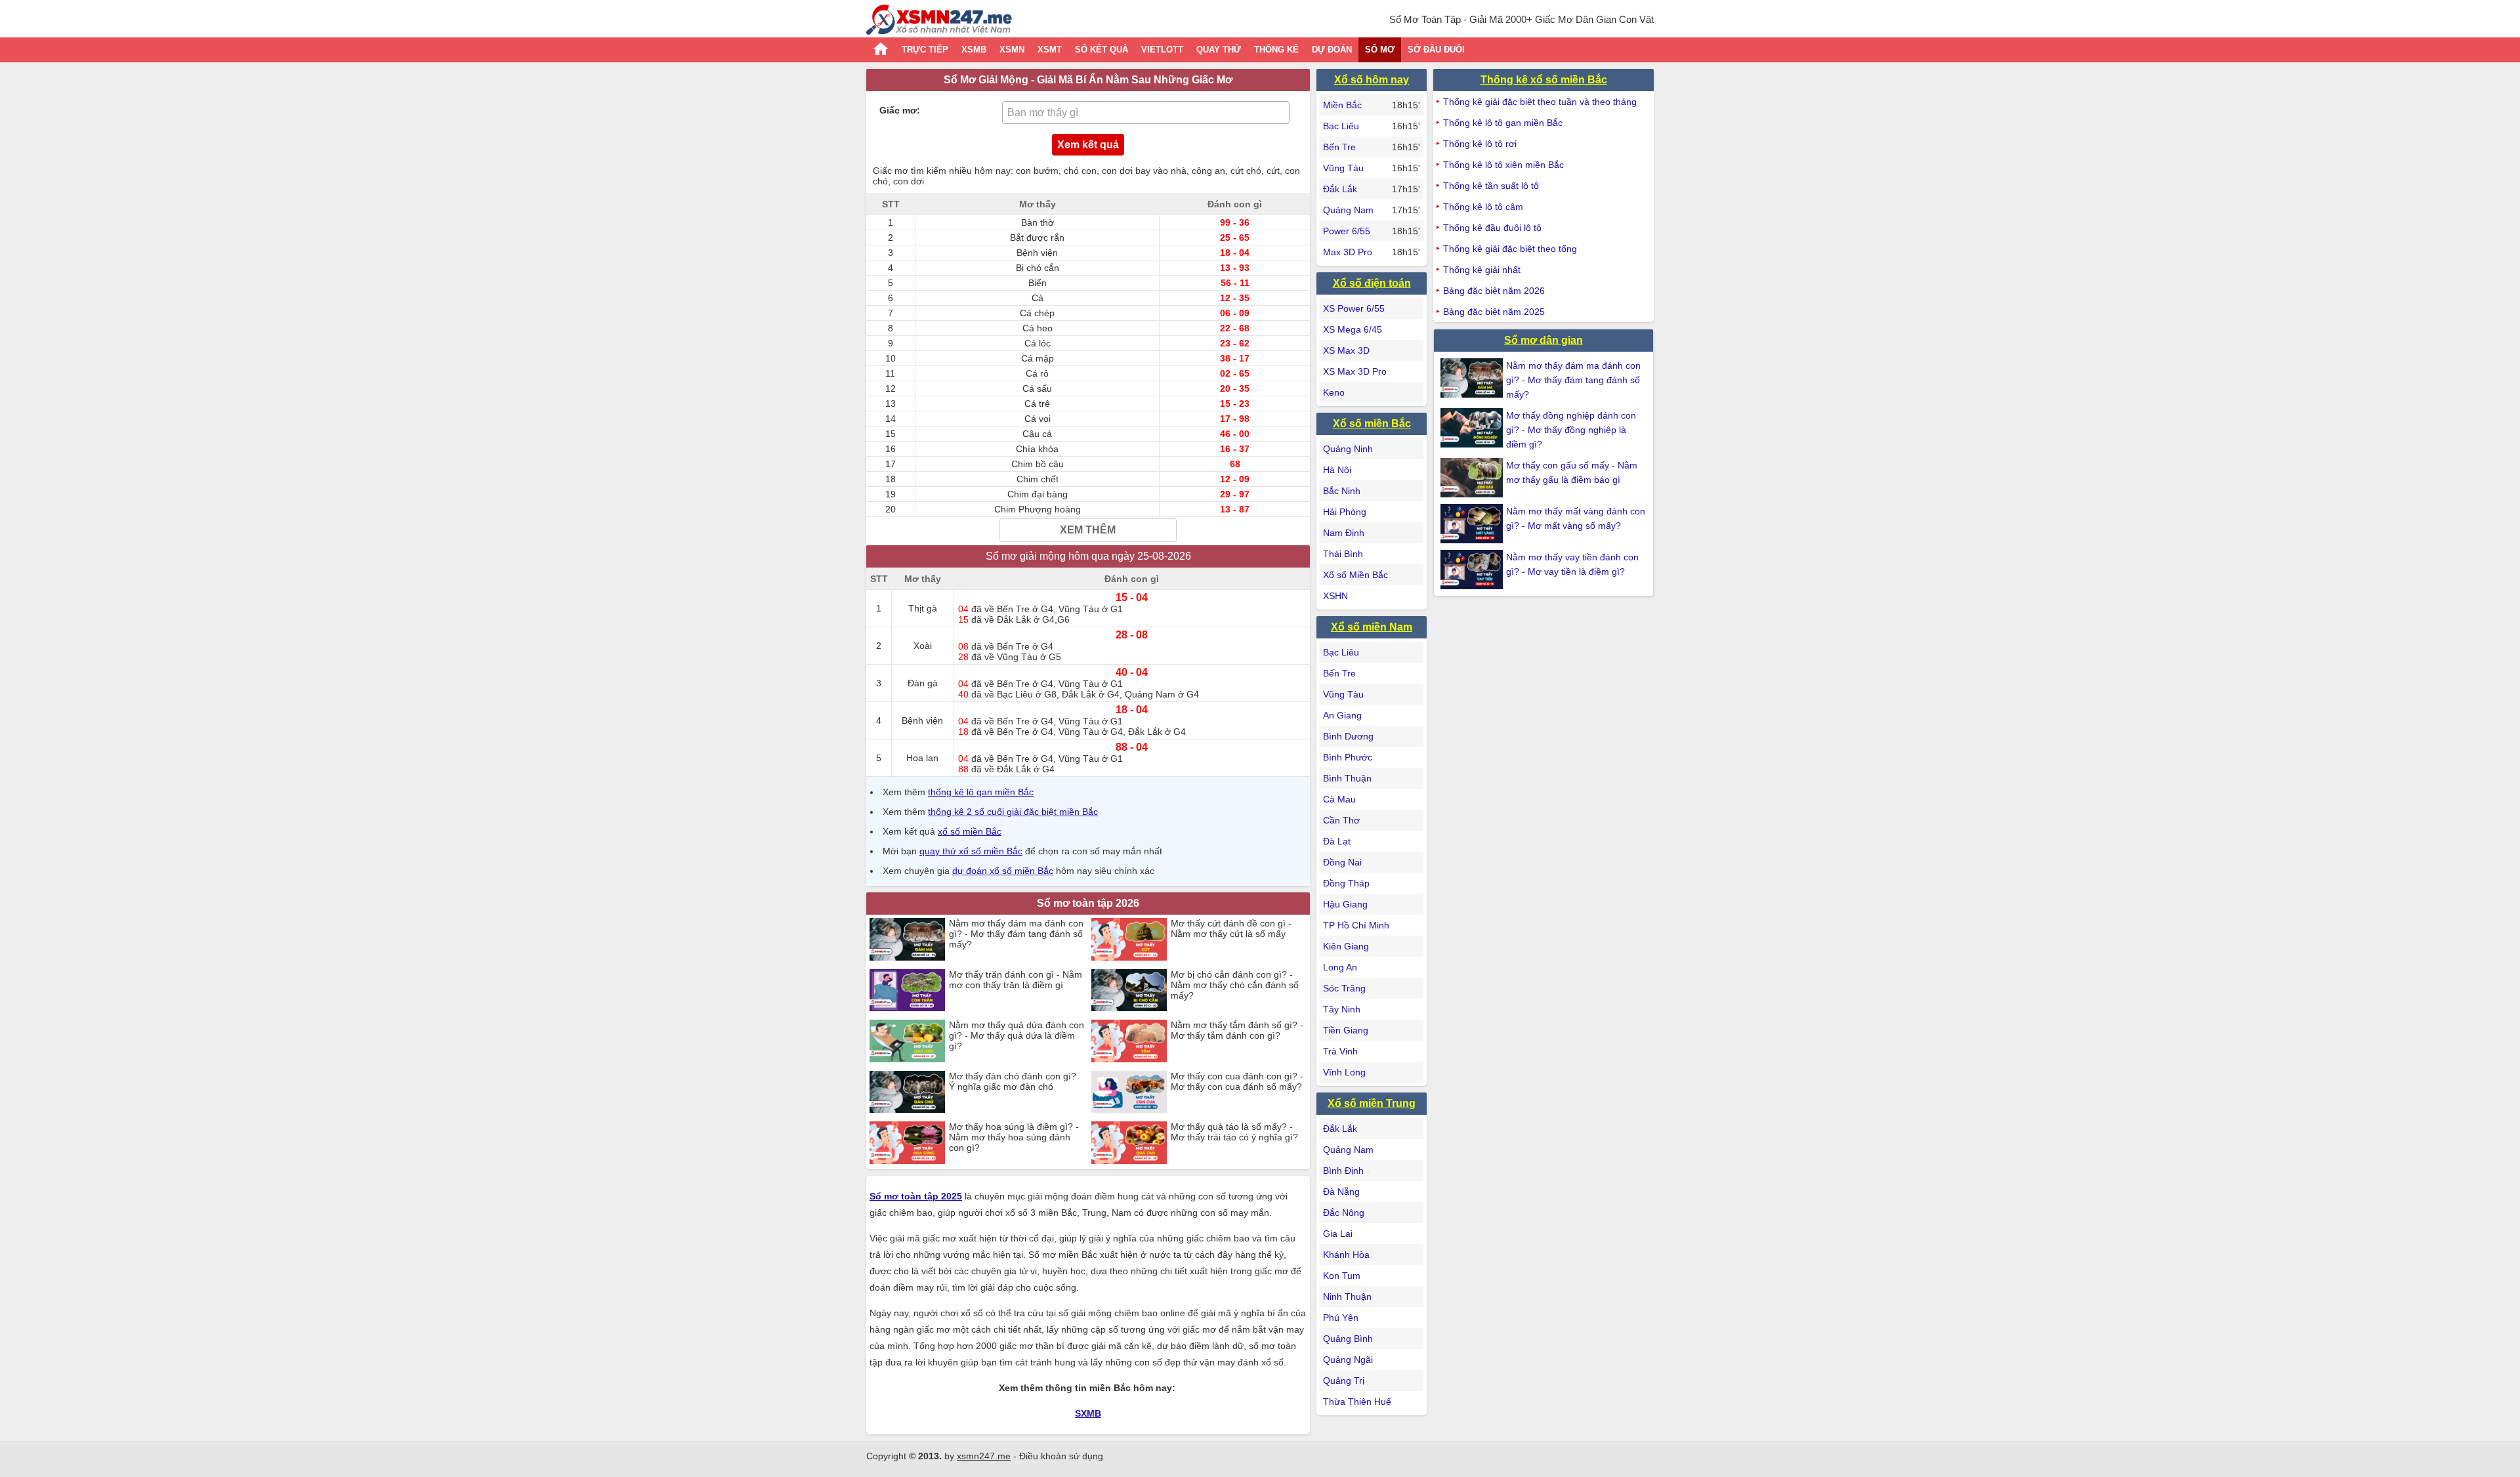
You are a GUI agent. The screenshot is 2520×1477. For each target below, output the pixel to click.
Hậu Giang (1345, 904)
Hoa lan (922, 758)
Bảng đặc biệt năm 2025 (1494, 312)
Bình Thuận (1347, 778)
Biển (1038, 283)
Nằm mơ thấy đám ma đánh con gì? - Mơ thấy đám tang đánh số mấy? (1573, 380)
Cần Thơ (1341, 820)
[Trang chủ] (939, 21)
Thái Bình (1343, 554)
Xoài (923, 646)
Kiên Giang (1346, 946)
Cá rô (1037, 373)
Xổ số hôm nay (1372, 80)
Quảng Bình (1348, 1339)
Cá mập (1038, 358)
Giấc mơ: (900, 110)
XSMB (974, 50)
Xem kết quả (1088, 145)
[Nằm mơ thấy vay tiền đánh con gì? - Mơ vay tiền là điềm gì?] (1473, 570)
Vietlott (1162, 50)
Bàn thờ (1038, 222)
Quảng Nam (1348, 210)
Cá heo (1038, 328)
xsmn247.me (984, 1456)
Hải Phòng (1345, 512)
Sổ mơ (1380, 50)
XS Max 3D (1346, 350)
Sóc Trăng (1344, 988)
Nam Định (1344, 533)
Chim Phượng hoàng (1038, 509)
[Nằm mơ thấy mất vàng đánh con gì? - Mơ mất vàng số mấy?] (1473, 524)
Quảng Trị (1344, 1381)
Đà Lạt (1337, 841)
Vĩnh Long (1344, 1072)
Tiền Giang (1346, 1030)
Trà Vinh (1340, 1051)
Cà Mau (1339, 799)
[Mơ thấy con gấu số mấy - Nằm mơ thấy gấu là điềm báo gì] (1473, 478)
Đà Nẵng (1341, 1192)
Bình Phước (1348, 757)
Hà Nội (1337, 470)
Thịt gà (923, 608)
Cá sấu (1037, 388)
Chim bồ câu (1038, 464)
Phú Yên (1341, 1318)
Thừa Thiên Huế (1357, 1402)
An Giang (1342, 715)
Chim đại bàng (1038, 494)
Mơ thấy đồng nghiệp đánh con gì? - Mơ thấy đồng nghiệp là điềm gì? (1571, 430)
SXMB (1088, 1413)
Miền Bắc (1342, 105)
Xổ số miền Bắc (1372, 424)
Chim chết (1038, 479)
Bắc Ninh (1342, 491)
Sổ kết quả (1102, 50)
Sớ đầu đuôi (1436, 50)
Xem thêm (1088, 530)
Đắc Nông (1344, 1213)
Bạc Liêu (1341, 126)
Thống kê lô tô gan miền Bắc (1503, 123)
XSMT (1050, 50)
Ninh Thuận (1347, 1297)
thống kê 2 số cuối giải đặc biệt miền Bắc (1013, 812)
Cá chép (1037, 313)
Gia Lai (1338, 1234)
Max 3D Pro (1348, 252)
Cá (1038, 298)
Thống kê (1276, 50)
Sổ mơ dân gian (1543, 340)
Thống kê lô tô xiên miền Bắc (1503, 165)
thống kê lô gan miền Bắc (981, 792)
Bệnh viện (1037, 253)
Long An (1340, 967)
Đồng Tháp (1346, 883)
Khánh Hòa (1346, 1255)
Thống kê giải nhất (1482, 270)
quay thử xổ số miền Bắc (971, 851)
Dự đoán (1332, 50)
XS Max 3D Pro (1355, 371)
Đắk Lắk (1340, 189)
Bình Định (1343, 1171)
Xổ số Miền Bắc (1355, 575)
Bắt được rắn (1037, 238)
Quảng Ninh (1348, 449)
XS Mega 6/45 (1353, 329)
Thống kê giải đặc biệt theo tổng (1510, 249)
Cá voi (1038, 419)
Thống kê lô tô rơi (1480, 144)
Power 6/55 (1347, 231)
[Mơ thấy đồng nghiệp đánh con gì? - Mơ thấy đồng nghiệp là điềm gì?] (1473, 428)
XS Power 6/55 (1354, 308)
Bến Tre (1339, 147)
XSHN (1335, 596)
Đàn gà (923, 683)
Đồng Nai (1342, 862)
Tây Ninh (1342, 1009)
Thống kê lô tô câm (1483, 207)
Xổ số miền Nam (1372, 627)
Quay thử (1219, 50)
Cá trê (1037, 404)
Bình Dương (1348, 736)
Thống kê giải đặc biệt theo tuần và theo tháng (1540, 102)
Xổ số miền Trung (1372, 1103)
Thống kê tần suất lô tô (1491, 186)
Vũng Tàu (1343, 168)
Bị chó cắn (1038, 268)
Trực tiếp (925, 50)
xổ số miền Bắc (970, 831)
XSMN (1012, 50)
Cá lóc (1038, 343)
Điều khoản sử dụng (1061, 1456)
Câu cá (1037, 434)
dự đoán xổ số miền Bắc (1003, 871)
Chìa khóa (1037, 449)
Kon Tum (1342, 1276)
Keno (1334, 392)
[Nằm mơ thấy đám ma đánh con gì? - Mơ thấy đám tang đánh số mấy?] (1473, 378)
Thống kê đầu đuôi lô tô (1492, 228)
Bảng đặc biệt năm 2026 (1494, 291)
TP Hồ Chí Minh (1356, 925)
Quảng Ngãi (1348, 1360)
